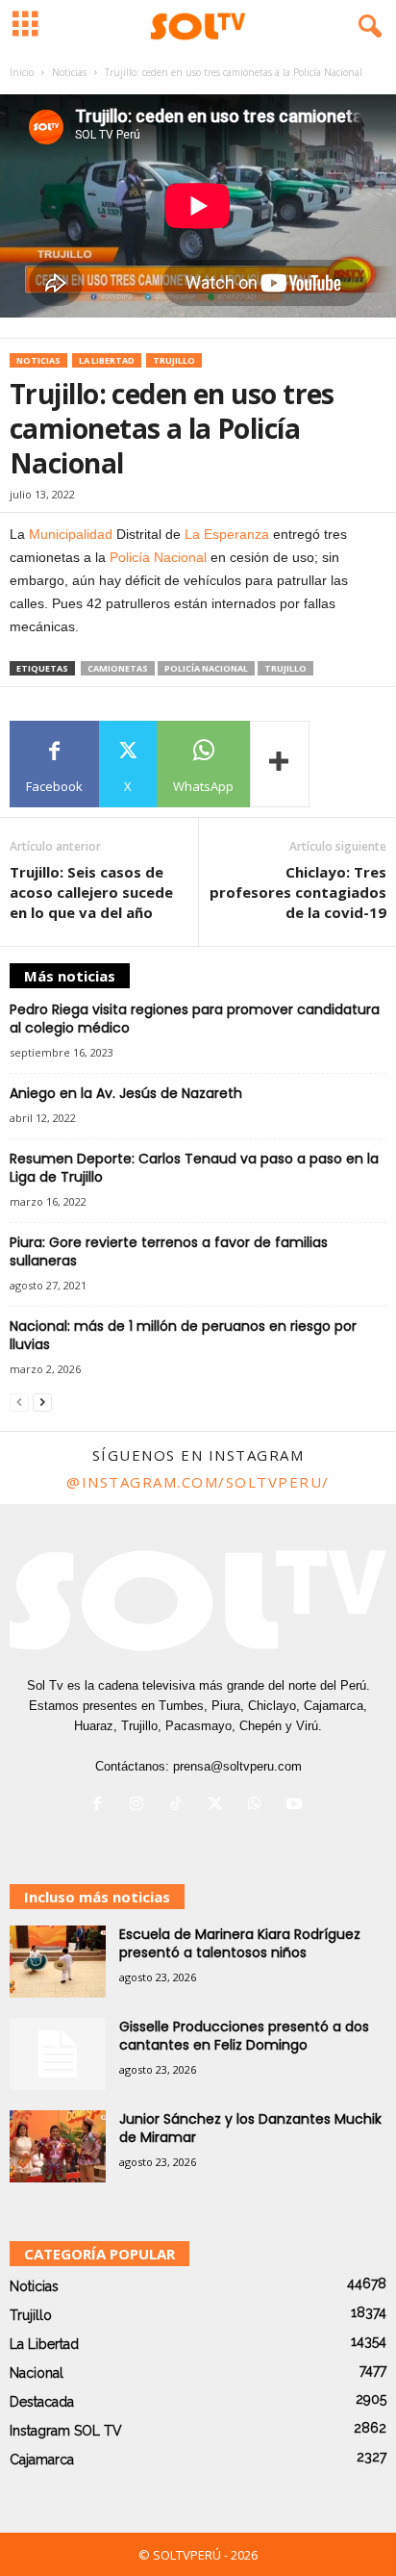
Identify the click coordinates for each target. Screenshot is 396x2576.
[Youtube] (297, 1806)
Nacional (37, 2373)
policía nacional (206, 668)
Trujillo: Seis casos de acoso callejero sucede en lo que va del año (91, 892)
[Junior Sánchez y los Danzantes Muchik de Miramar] (58, 2146)
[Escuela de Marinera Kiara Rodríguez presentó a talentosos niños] (58, 1962)
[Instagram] (141, 1806)
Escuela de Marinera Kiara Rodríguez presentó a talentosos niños (240, 1943)
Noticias (69, 72)
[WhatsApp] (259, 1806)
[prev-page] (19, 1403)
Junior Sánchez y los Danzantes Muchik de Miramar (250, 2128)
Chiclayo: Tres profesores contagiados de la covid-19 (298, 892)
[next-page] (42, 1403)
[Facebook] (101, 1806)
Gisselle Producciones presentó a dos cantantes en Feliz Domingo (244, 2036)
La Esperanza (227, 534)
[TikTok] (180, 1806)
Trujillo (174, 360)
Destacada (42, 2402)
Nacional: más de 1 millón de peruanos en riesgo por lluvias (183, 1335)
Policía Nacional (158, 557)
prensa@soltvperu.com (237, 1766)
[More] (280, 764)
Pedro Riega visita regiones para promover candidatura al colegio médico (195, 1019)
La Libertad (107, 360)
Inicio (22, 72)
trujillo (285, 668)
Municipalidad (71, 534)
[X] (220, 1806)
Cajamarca (42, 2460)
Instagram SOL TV (66, 2431)
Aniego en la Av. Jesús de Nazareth (126, 1093)
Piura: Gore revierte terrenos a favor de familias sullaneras (169, 1251)
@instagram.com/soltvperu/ (198, 1482)
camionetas (118, 668)
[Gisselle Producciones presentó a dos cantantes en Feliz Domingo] (58, 2054)
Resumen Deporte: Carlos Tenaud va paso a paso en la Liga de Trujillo (194, 1168)
